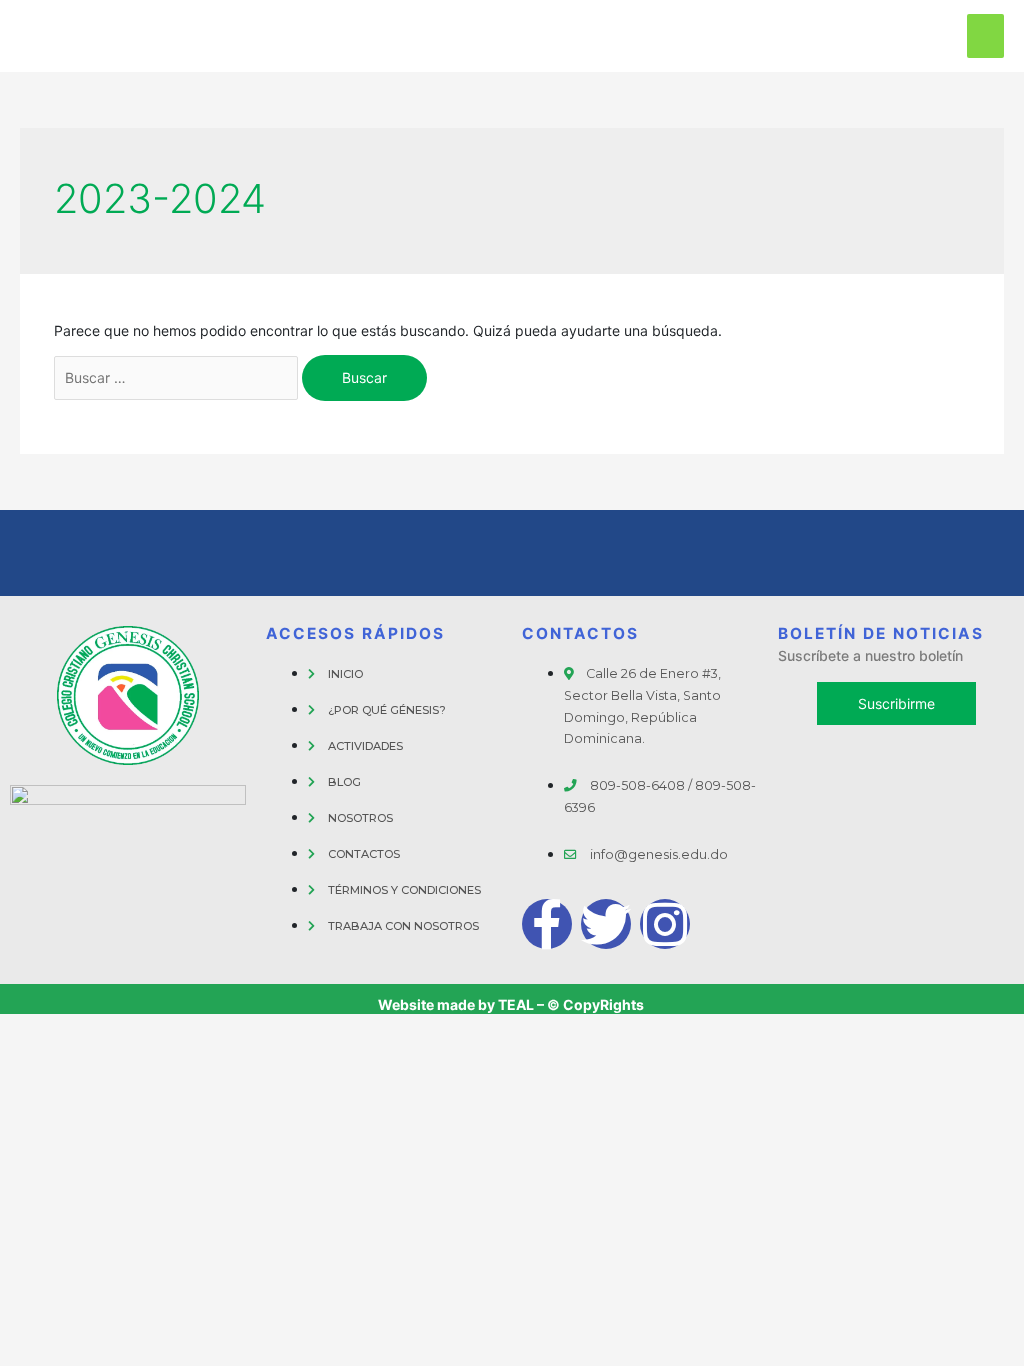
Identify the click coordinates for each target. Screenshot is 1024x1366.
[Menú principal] (985, 36)
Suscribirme (896, 703)
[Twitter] (606, 924)
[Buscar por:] (176, 378)
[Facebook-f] (547, 924)
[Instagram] (665, 924)
